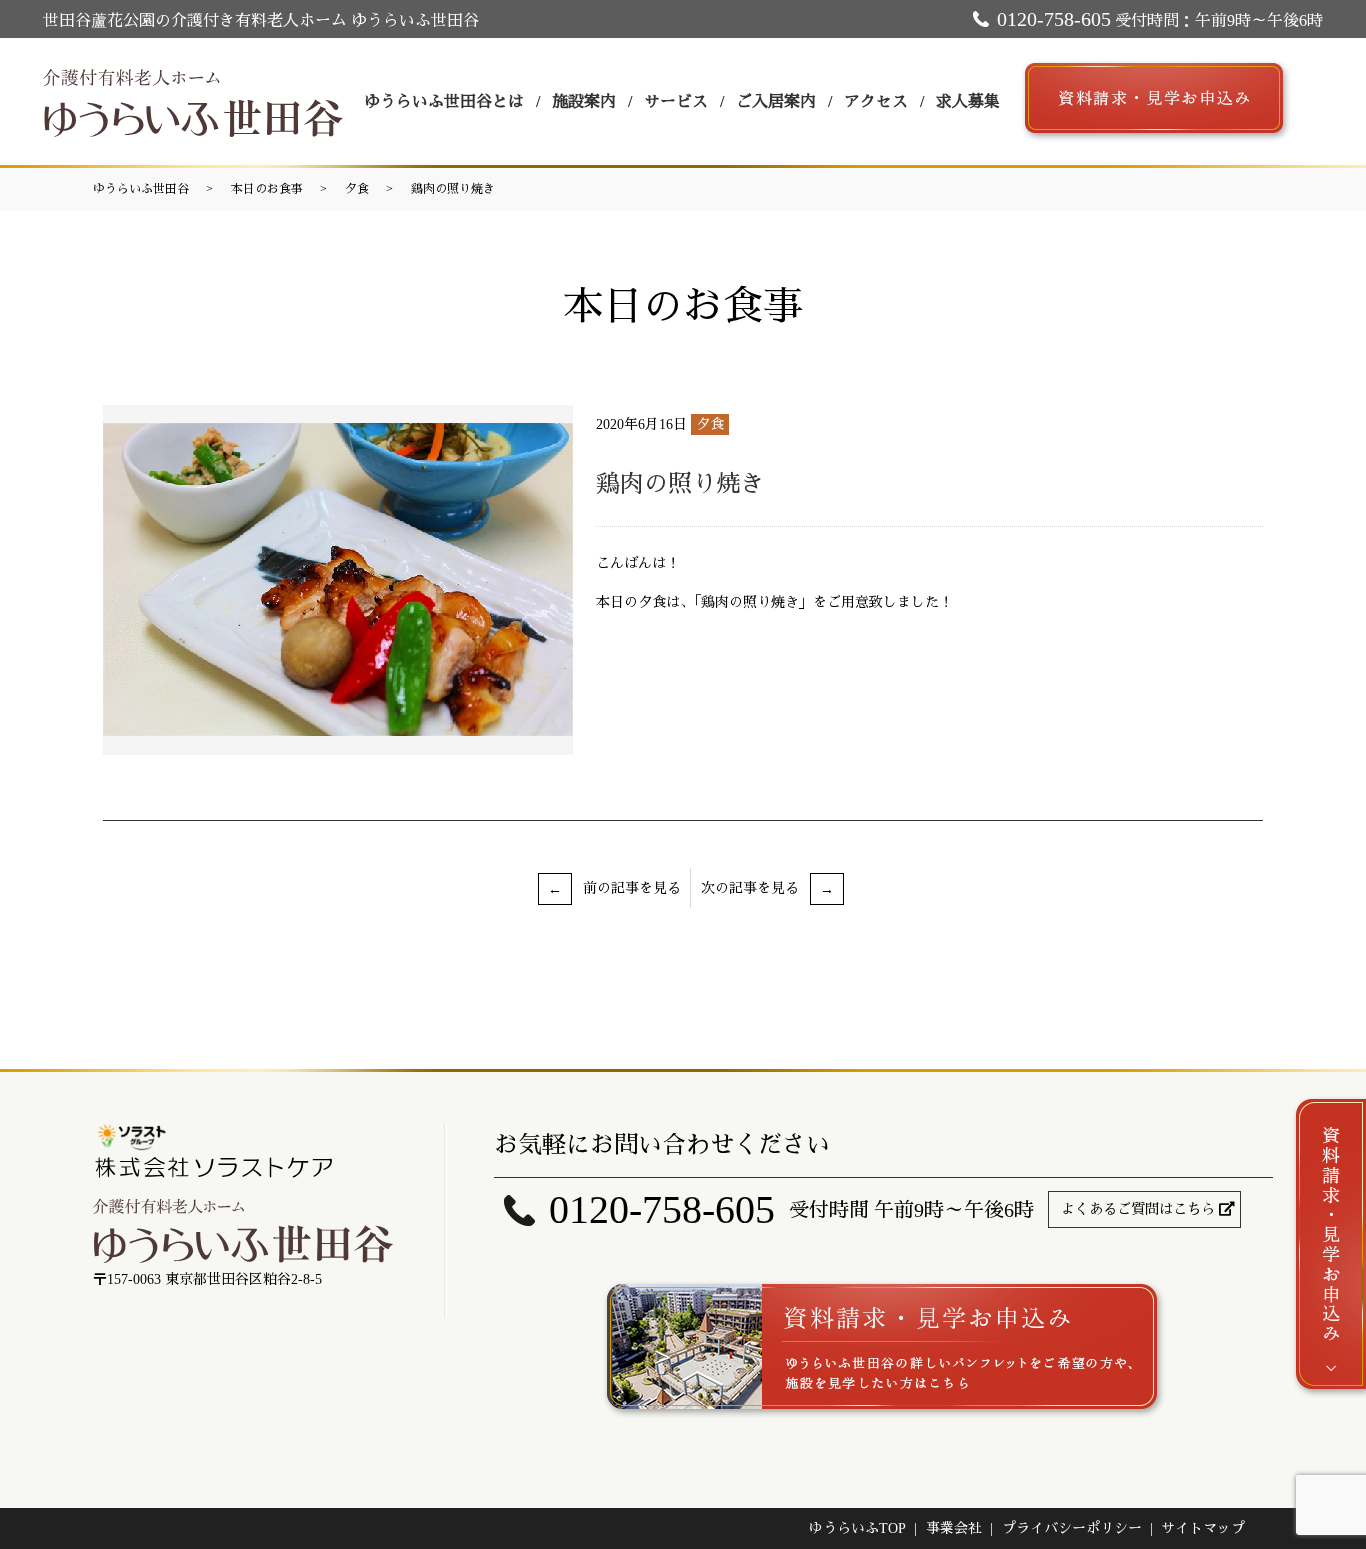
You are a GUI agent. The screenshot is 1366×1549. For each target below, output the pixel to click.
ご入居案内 (776, 101)
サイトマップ (1203, 1528)
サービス (676, 101)
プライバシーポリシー (1072, 1528)
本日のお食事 (267, 189)
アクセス (876, 101)
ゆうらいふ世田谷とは (444, 101)
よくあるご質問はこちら (1138, 1209)
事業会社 (954, 1528)
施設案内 (584, 101)
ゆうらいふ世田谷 (141, 189)
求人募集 (968, 101)
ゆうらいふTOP (857, 1528)
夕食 (357, 189)
